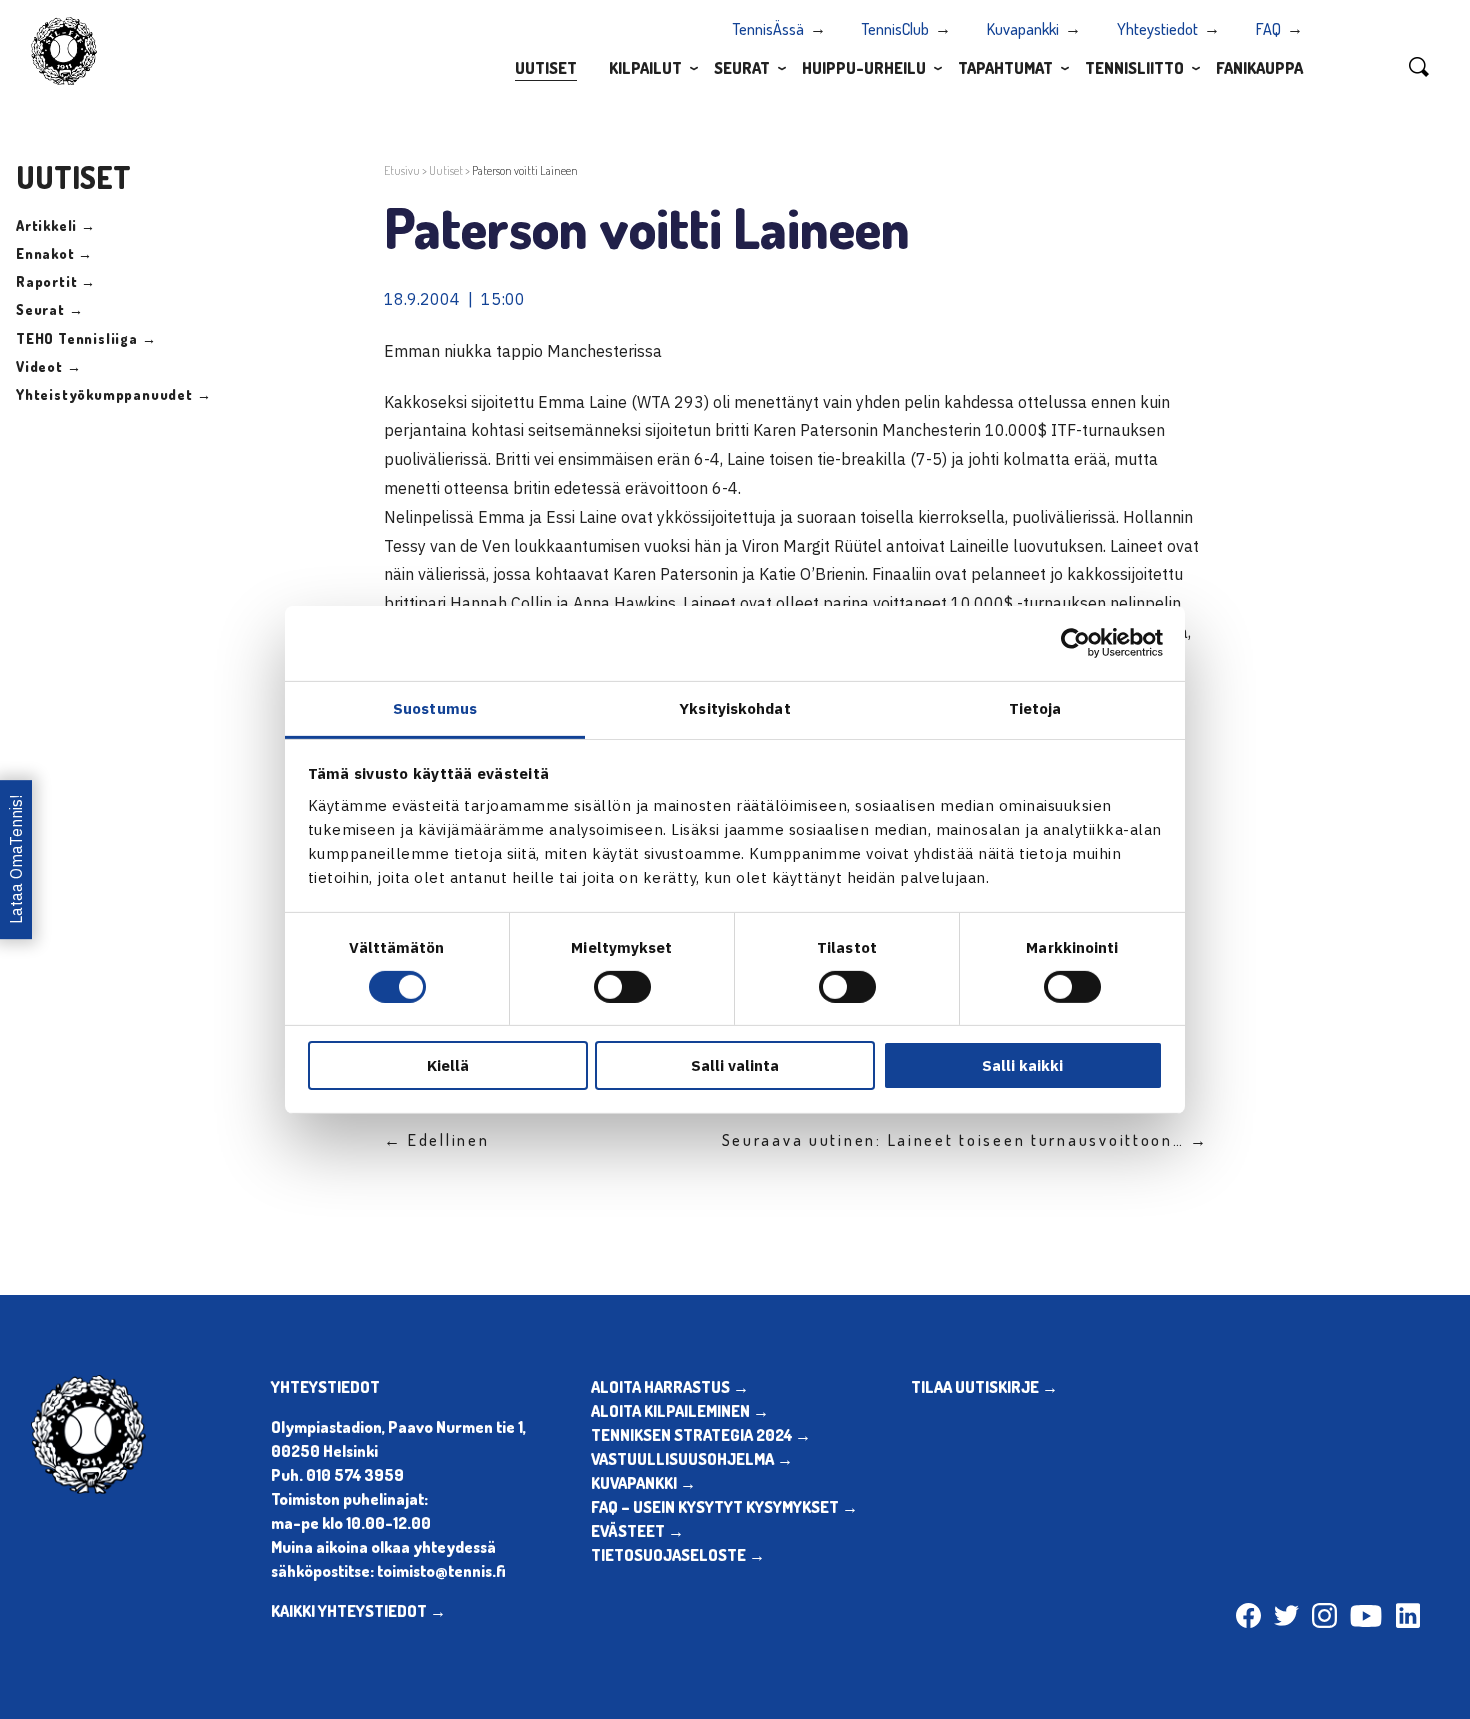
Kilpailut (645, 68)
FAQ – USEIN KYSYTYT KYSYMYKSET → (724, 1507)
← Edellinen (437, 1140)
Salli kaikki (1022, 1065)
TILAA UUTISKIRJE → (984, 1387)
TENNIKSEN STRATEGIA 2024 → (701, 1435)
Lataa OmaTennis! (16, 859)
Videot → (48, 366)
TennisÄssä (768, 29)
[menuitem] (546, 67)
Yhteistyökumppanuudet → (113, 394)
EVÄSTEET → (637, 1531)
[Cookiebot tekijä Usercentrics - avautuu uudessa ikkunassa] (1075, 643)
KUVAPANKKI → (643, 1483)
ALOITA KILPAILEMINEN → (680, 1411)
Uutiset (546, 68)
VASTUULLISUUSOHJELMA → (692, 1459)
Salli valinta (735, 1065)
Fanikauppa (1259, 68)
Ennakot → (54, 253)
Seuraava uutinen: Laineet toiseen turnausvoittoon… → (965, 1140)
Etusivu (402, 170)
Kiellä (448, 1065)
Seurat (742, 68)
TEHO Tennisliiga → (86, 338)
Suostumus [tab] (435, 707)
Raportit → (56, 281)
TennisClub (895, 29)
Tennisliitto (1134, 68)
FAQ (1268, 29)
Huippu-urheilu (864, 68)
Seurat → (49, 309)
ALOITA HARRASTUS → (670, 1387)
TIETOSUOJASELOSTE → (678, 1555)
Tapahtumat (1005, 68)
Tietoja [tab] (1035, 707)
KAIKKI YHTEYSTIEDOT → (358, 1611)
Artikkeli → (56, 225)
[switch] (622, 987)
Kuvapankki (1023, 29)
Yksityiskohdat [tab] (734, 707)
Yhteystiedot (1157, 29)
